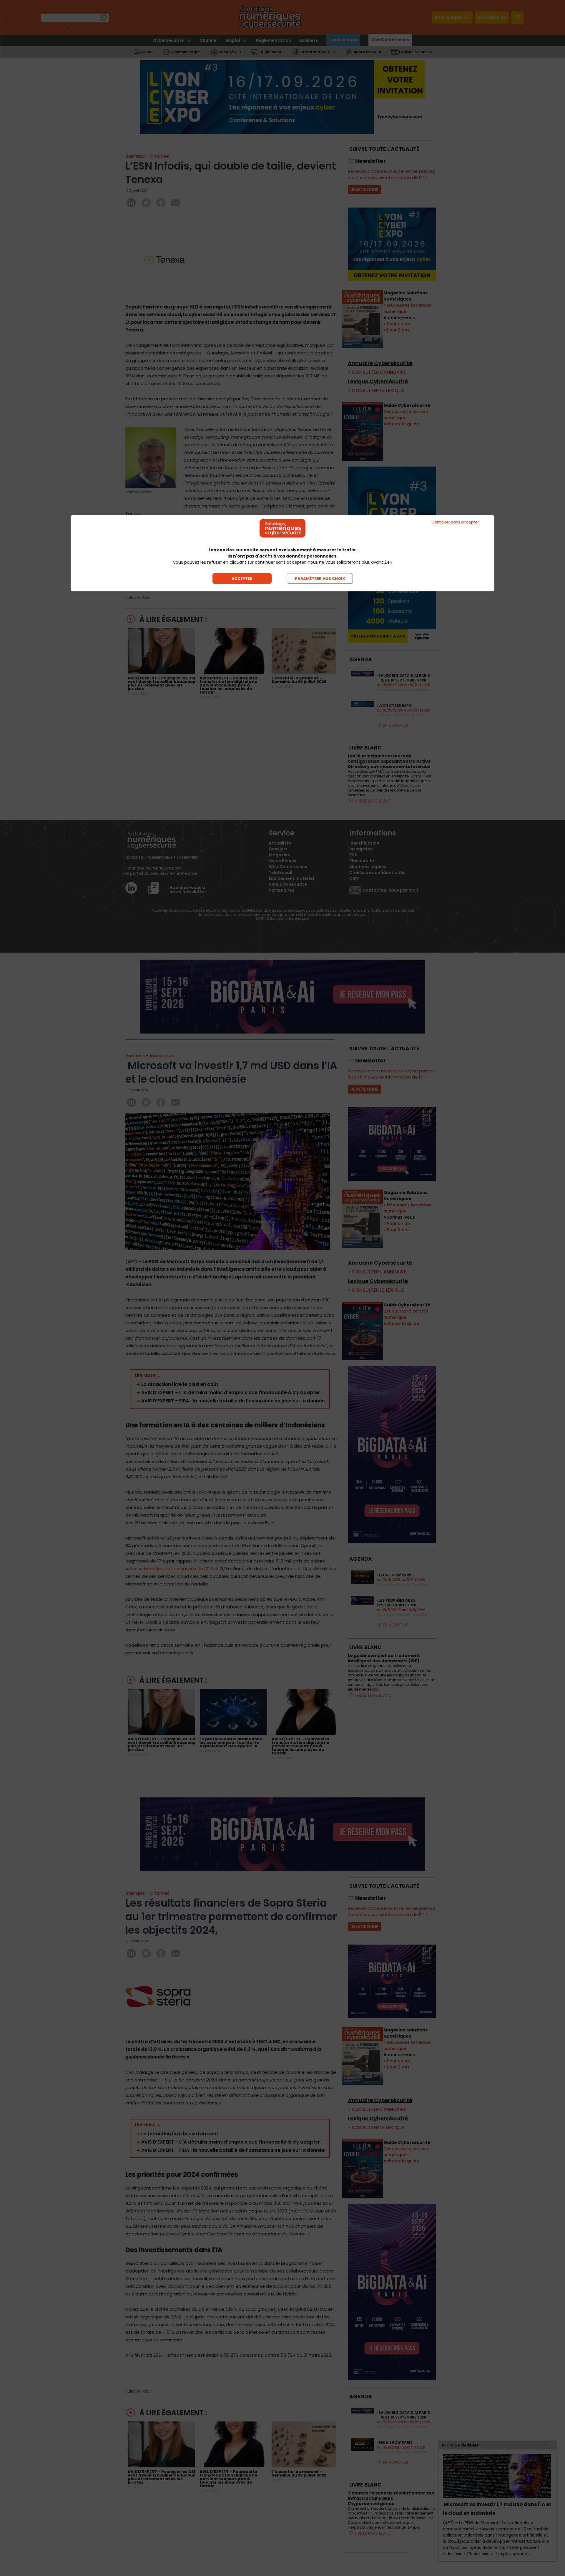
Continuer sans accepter (455, 522)
